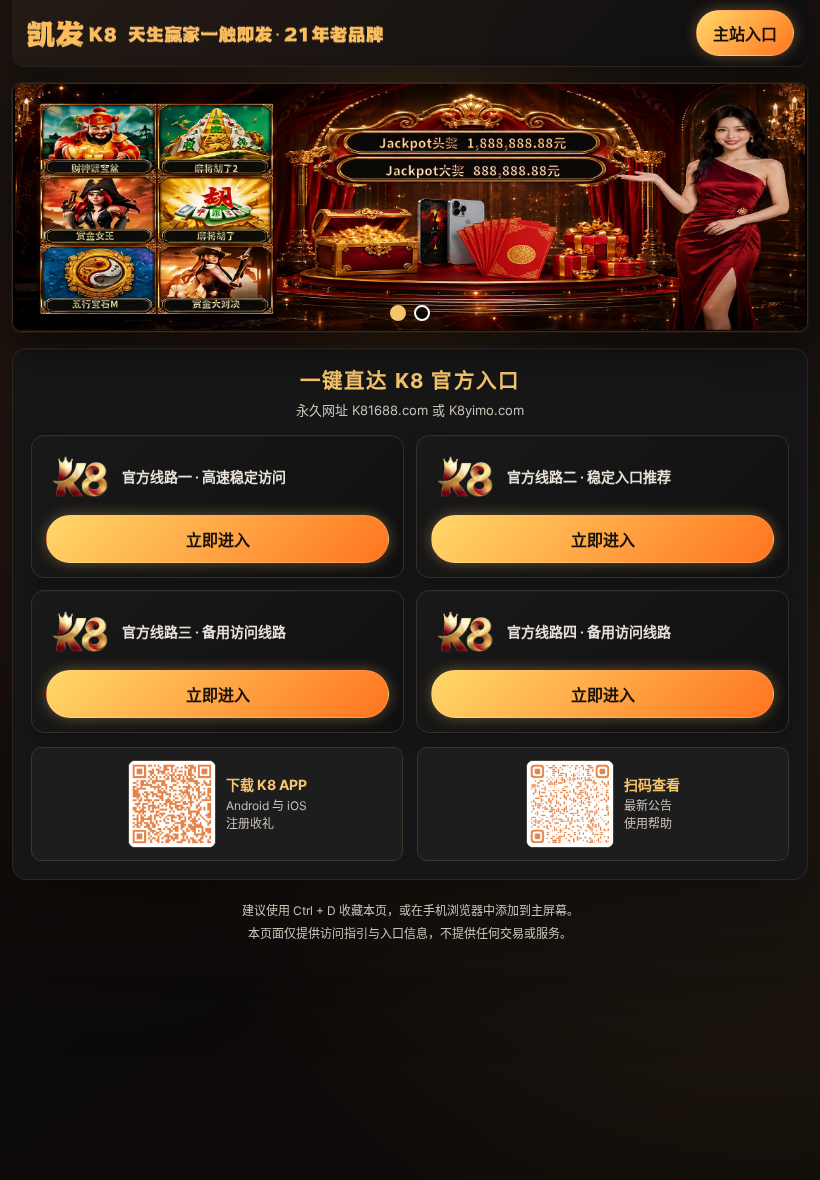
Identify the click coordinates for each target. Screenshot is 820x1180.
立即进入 (218, 540)
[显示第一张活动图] (398, 313)
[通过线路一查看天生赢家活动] (410, 207)
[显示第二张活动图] (422, 313)
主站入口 (745, 34)
